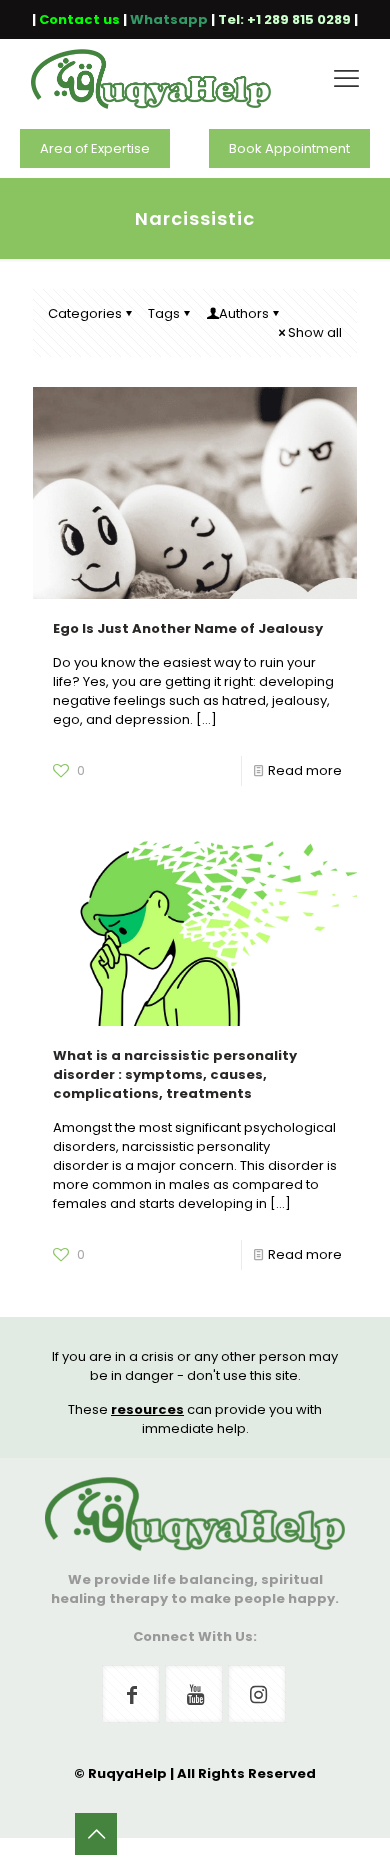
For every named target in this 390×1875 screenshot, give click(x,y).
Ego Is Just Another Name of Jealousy (188, 628)
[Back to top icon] (96, 1834)
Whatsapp (169, 19)
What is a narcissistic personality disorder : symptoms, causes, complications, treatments (175, 1074)
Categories (85, 313)
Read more (305, 770)
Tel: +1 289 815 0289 (284, 19)
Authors (244, 313)
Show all (315, 332)
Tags (164, 313)
